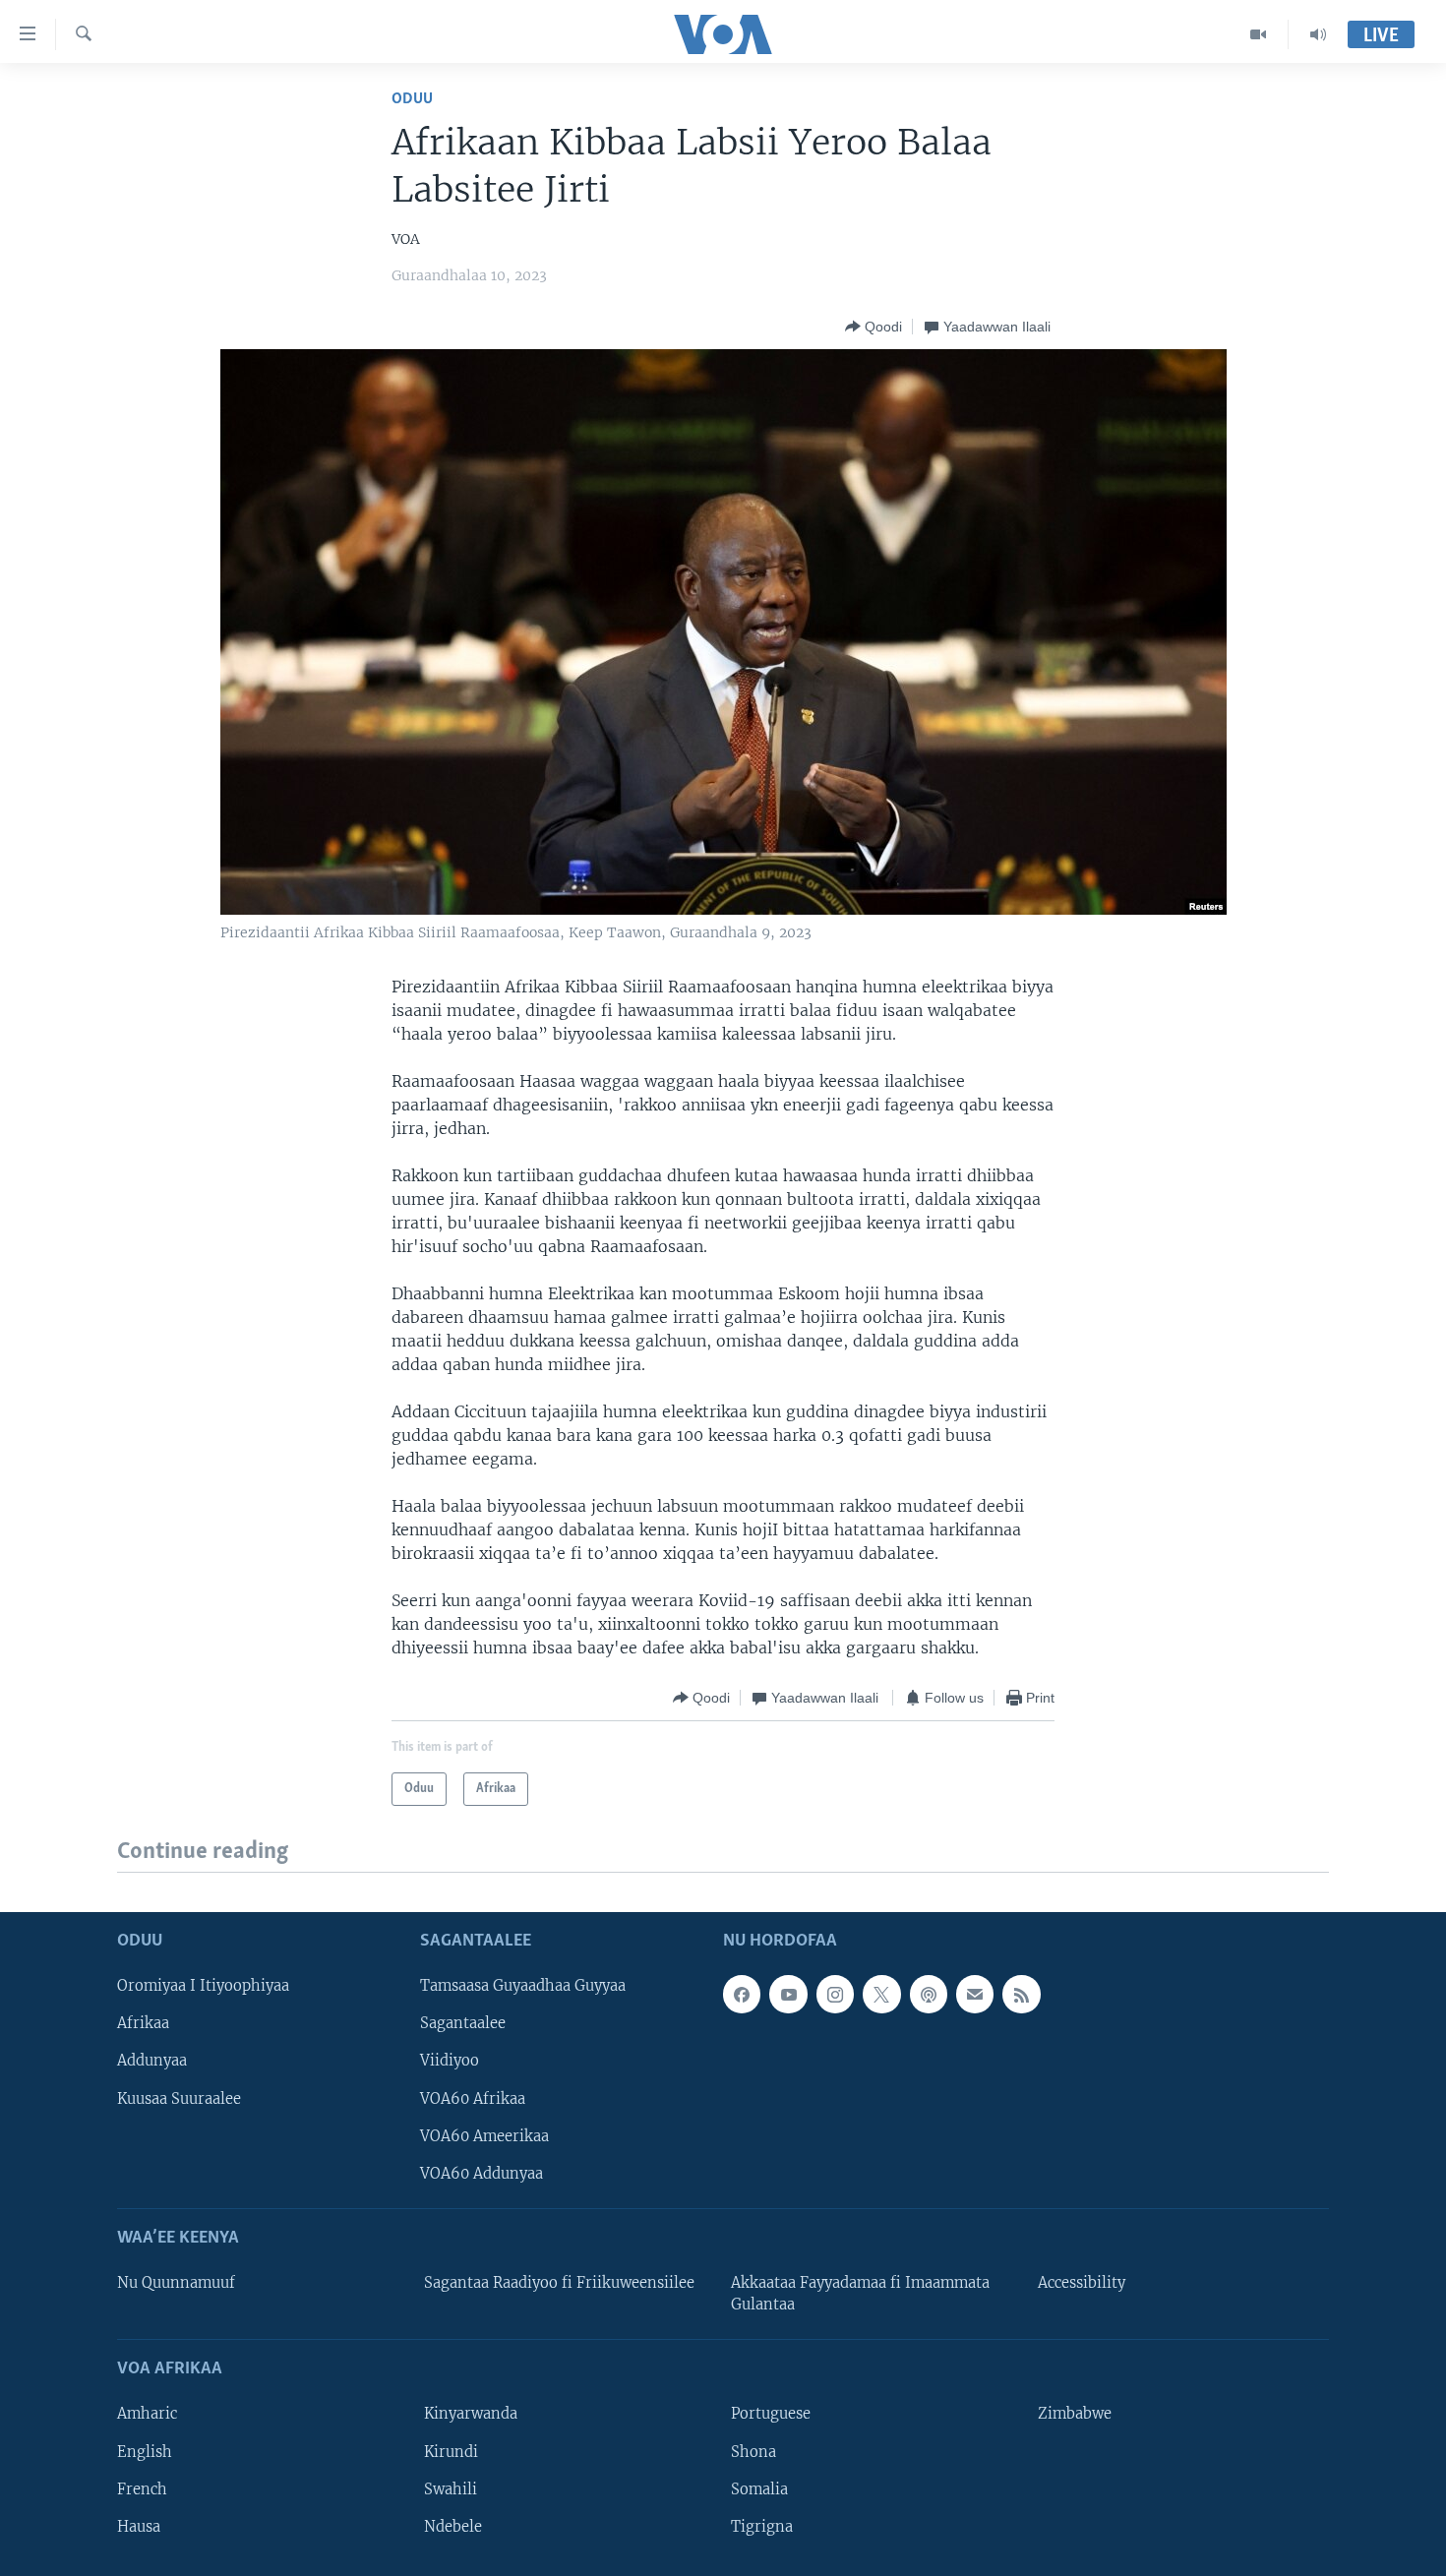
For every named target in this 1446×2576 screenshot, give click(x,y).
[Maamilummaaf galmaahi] (975, 1994)
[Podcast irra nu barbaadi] (929, 1994)
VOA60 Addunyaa (482, 2173)
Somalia (759, 2488)
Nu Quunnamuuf (176, 2283)
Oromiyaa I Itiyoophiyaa (203, 1986)
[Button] (874, 327)
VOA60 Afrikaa (473, 2098)
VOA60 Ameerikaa (484, 2135)
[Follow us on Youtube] (788, 1994)
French (142, 2488)
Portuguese (771, 2414)
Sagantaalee (463, 2023)
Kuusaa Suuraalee (179, 2098)
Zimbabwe (1075, 2414)
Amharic (147, 2414)
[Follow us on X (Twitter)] (881, 1994)
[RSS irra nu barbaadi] (1021, 1994)
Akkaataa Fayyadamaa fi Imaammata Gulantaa (860, 2294)
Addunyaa (152, 2061)
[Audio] (1318, 34)
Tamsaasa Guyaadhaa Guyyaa (523, 1986)
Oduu (412, 99)
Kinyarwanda (471, 2414)
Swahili (451, 2488)
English (145, 2451)
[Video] (1259, 34)
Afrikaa (143, 2023)
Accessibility (1082, 2283)
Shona (753, 2451)
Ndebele (453, 2526)
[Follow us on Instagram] (835, 1994)
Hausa (139, 2526)
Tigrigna (762, 2526)
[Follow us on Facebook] (742, 1994)
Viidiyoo (450, 2061)
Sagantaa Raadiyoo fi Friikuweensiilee (559, 2283)
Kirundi (451, 2451)
